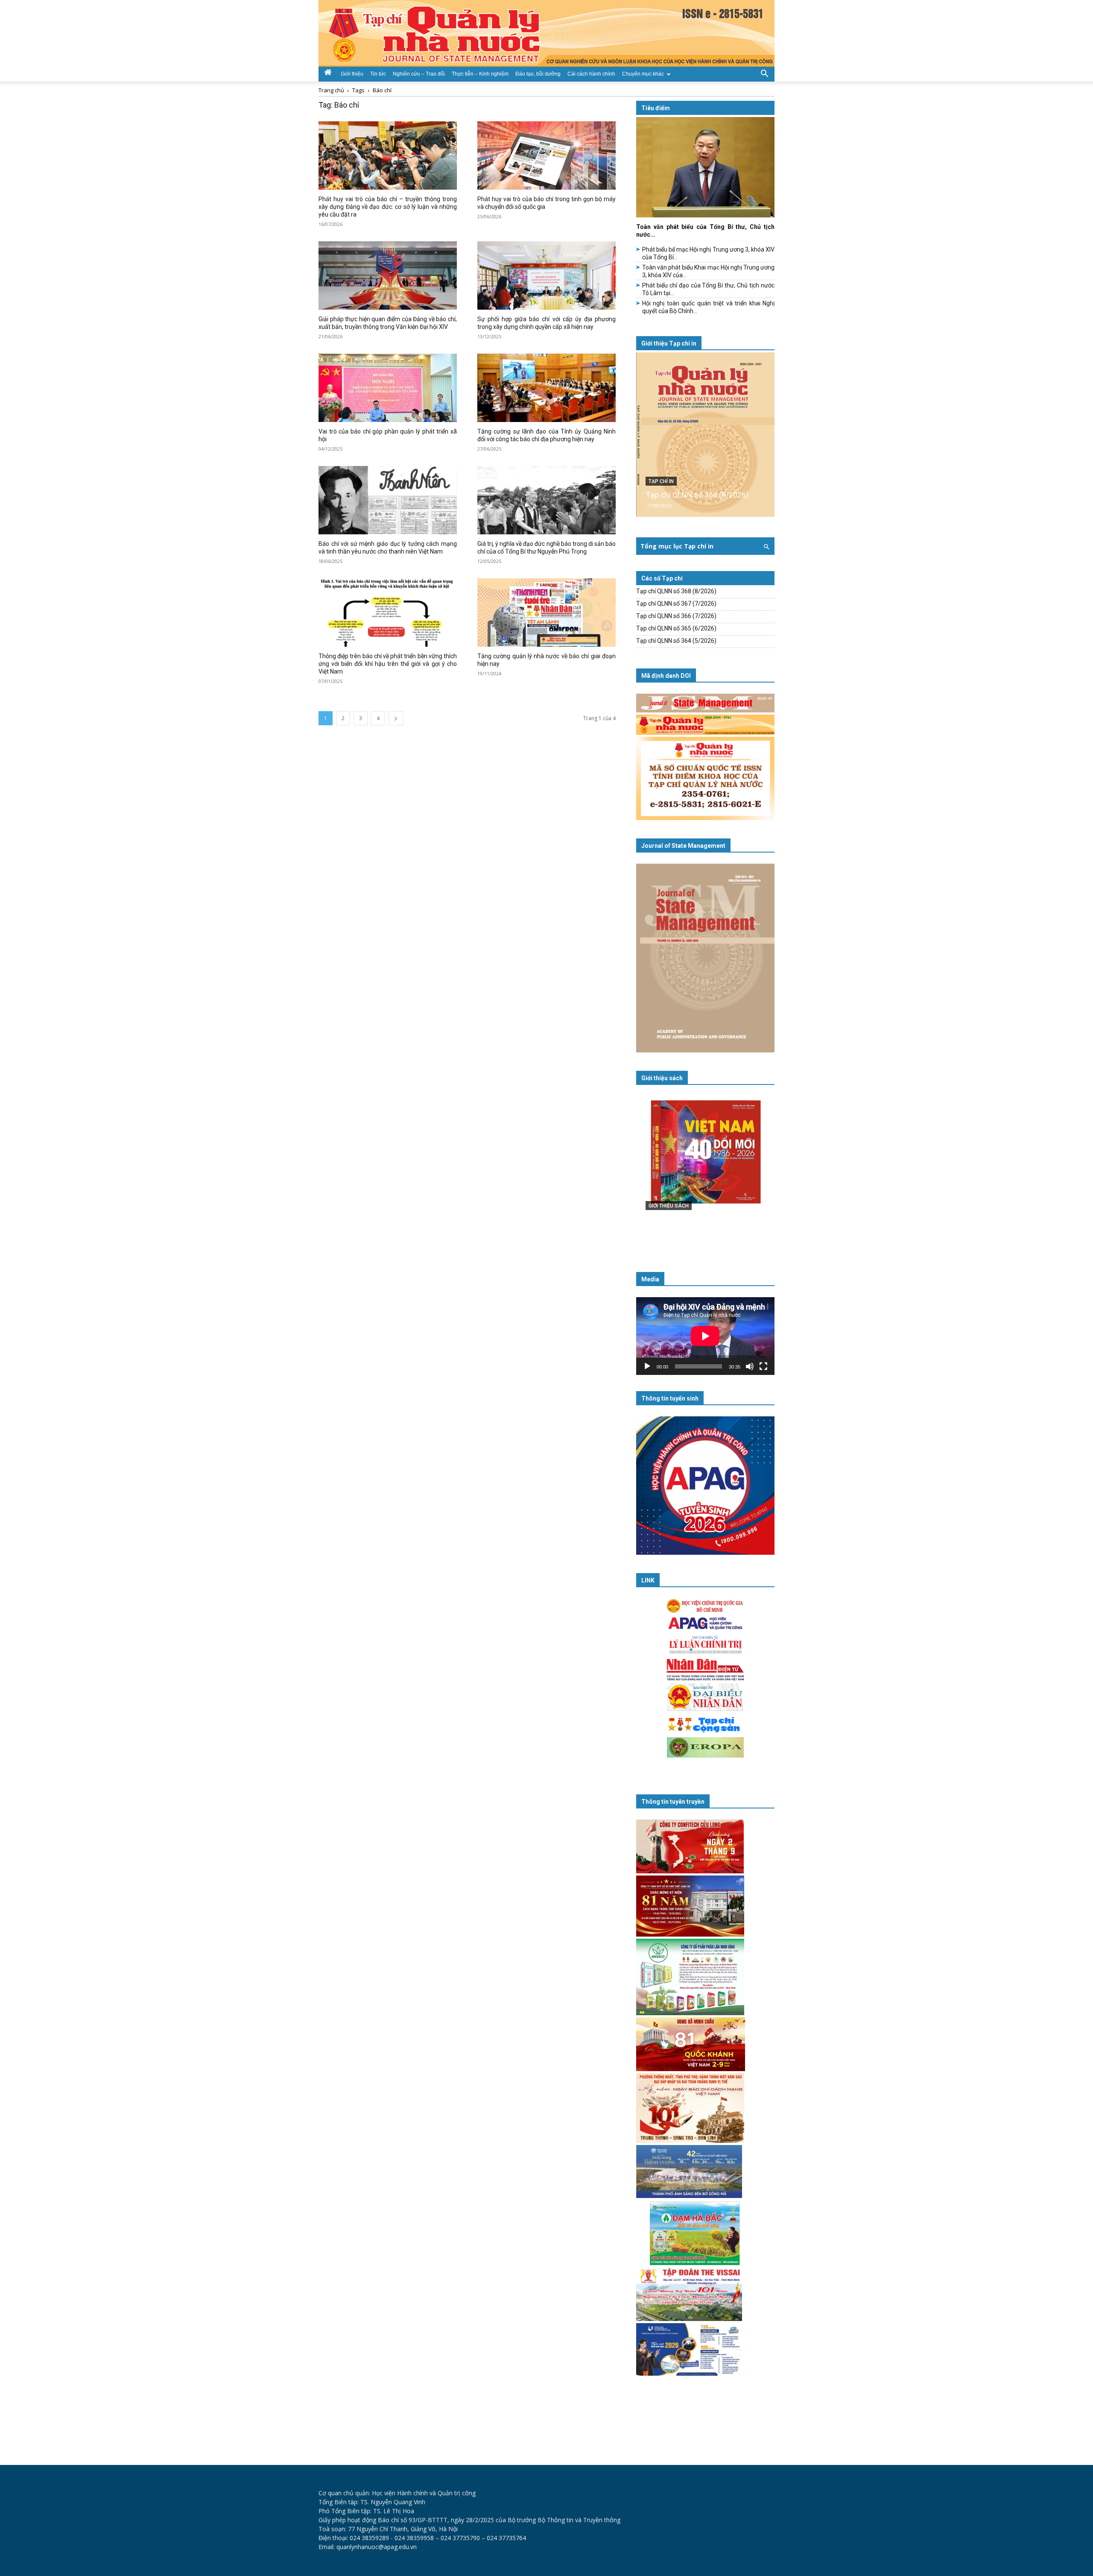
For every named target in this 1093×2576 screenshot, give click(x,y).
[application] (705, 1336)
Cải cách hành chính (591, 74)
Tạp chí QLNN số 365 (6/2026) (676, 628)
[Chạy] (647, 1366)
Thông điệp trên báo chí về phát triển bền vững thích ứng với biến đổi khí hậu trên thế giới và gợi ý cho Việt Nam (388, 664)
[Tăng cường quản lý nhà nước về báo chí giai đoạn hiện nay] (546, 612)
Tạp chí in (661, 481)
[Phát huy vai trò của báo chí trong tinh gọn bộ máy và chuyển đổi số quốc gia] (546, 155)
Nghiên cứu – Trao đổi (419, 74)
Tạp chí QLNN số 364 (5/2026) (676, 641)
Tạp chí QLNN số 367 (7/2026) (676, 604)
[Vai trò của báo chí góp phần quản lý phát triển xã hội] (388, 388)
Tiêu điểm (656, 108)
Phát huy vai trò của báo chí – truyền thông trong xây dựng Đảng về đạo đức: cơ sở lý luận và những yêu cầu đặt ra (388, 207)
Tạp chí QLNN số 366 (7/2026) (676, 616)
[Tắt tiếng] (750, 1366)
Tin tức (378, 74)
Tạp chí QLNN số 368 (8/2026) (697, 495)
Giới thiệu (352, 74)
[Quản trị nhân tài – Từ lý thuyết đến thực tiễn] (705, 1169)
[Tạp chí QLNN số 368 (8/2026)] (705, 435)
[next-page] (396, 718)
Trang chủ (331, 90)
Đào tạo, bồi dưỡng (538, 74)
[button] (764, 73)
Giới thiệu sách (662, 1078)
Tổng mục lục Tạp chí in (677, 546)
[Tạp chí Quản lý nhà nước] (546, 33)
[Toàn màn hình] (763, 1366)
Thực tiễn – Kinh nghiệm (480, 74)
